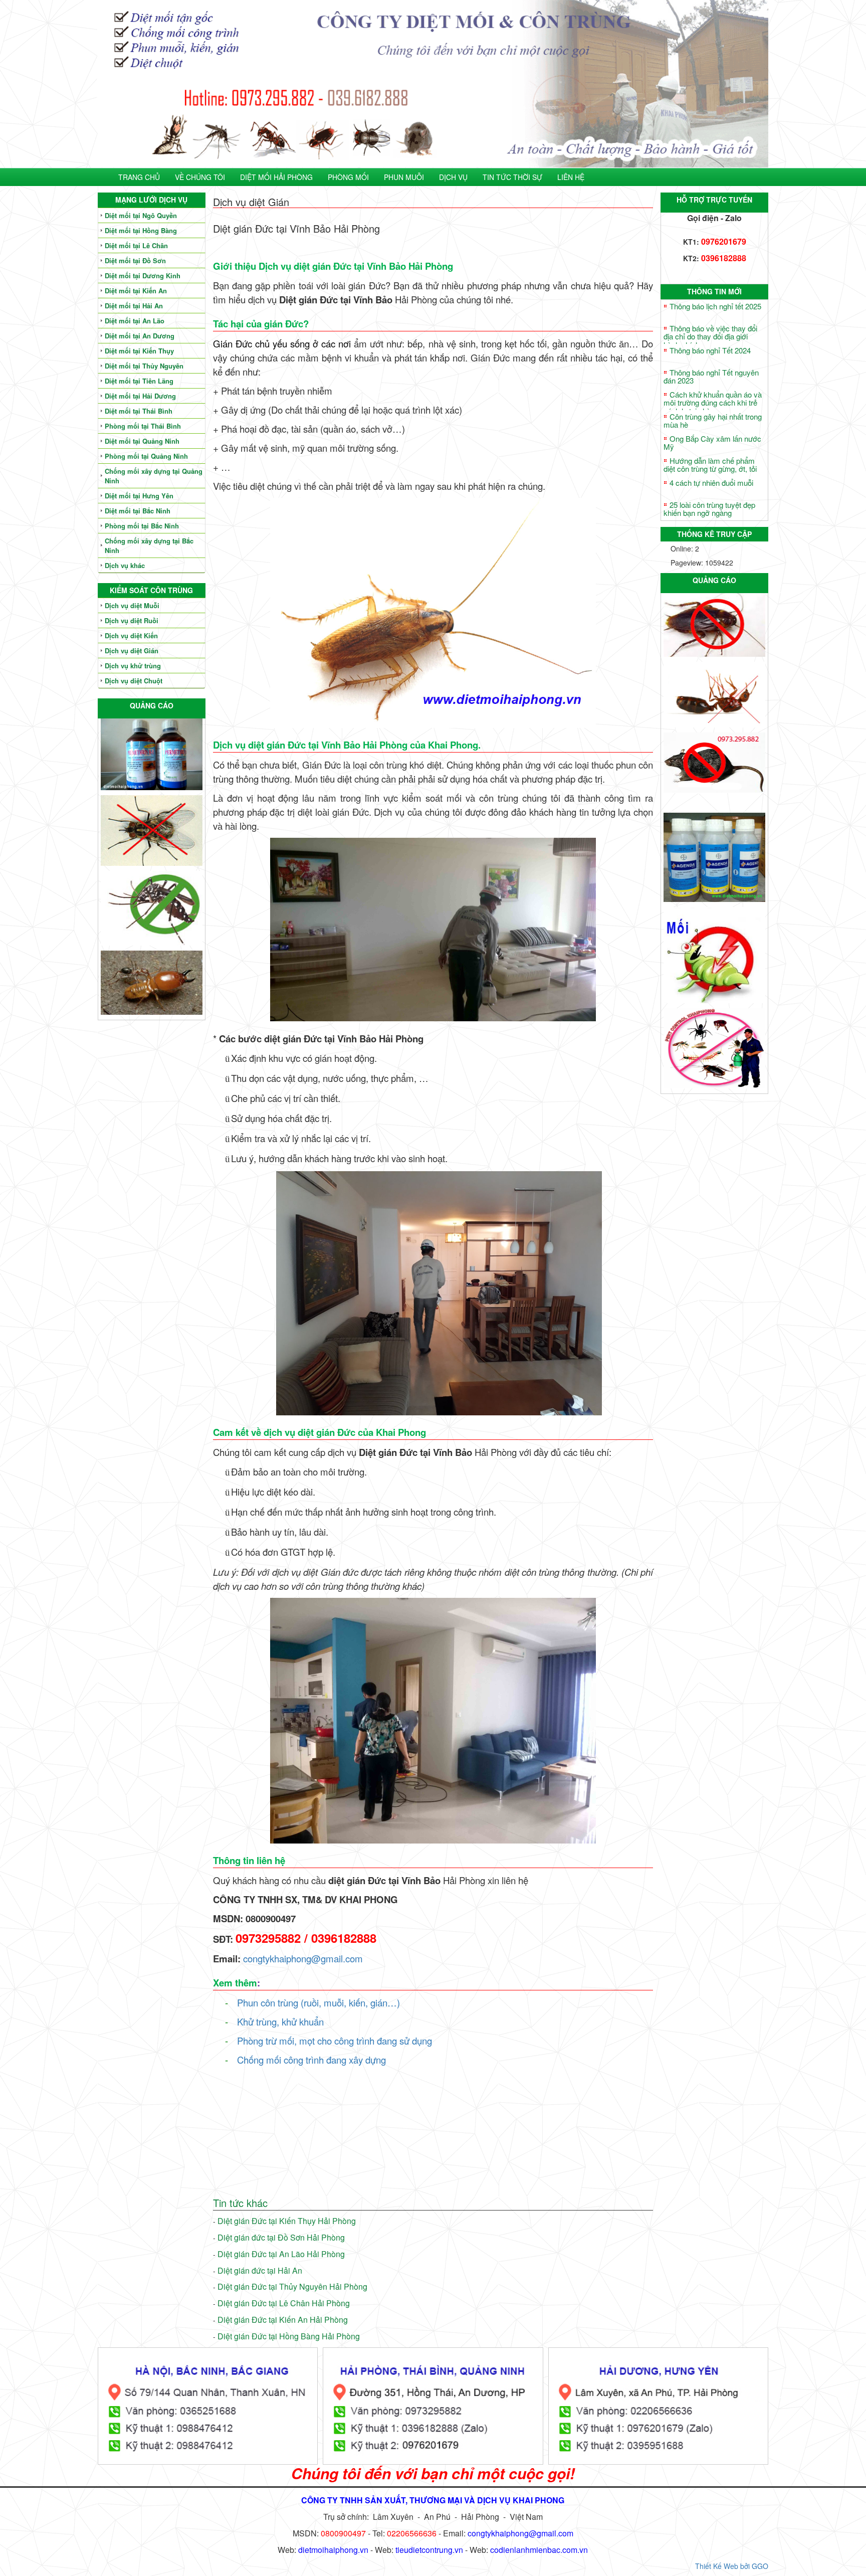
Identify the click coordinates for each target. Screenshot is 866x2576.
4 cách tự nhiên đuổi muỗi (711, 483)
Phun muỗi (404, 177)
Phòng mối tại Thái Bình (143, 426)
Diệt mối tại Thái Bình (139, 411)
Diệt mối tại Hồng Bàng (141, 230)
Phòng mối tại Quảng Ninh (146, 456)
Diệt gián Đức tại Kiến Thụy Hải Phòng (287, 2221)
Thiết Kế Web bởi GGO (732, 2566)
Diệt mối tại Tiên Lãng (139, 381)
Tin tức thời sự (512, 177)
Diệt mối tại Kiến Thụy (139, 351)
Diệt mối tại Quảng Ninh (142, 441)
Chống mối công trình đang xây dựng (311, 2060)
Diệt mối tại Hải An (134, 306)
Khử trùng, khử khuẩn (280, 2021)
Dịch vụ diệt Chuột (134, 681)
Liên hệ (571, 177)
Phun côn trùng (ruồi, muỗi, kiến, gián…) (318, 2002)
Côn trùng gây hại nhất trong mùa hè (713, 421)
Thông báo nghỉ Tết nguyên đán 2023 (711, 377)
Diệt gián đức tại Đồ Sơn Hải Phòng (281, 2237)
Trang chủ (139, 177)
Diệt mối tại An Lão (135, 321)
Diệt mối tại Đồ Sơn (135, 260)
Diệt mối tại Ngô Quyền (141, 215)
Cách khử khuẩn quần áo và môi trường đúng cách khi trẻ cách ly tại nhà (713, 403)
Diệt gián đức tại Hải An (260, 2270)
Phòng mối (348, 177)
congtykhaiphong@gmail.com (303, 1958)
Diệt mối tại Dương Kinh (143, 275)
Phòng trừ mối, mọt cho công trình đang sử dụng (335, 2041)
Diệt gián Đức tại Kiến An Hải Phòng (283, 2320)
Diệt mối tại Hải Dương (140, 396)
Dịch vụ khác (125, 565)
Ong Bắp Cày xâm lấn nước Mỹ (712, 443)
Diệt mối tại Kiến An (136, 291)
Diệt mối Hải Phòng (276, 177)
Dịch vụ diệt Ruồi (132, 620)
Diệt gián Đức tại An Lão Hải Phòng (281, 2254)
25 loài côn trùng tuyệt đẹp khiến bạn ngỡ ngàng (709, 509)
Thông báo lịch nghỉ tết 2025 (715, 306)
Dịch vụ (453, 177)
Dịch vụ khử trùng (133, 666)
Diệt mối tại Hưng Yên (139, 496)
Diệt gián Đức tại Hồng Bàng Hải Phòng (289, 2336)
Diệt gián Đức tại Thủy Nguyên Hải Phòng (292, 2286)
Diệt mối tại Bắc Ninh (138, 511)
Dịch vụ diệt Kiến (131, 635)
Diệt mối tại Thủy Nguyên (144, 366)
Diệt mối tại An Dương (140, 336)
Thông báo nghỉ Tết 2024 (710, 350)
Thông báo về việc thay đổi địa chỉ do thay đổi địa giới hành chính (710, 336)
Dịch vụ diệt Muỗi (132, 605)
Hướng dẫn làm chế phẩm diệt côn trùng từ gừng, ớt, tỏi (710, 465)
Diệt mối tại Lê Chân (136, 245)
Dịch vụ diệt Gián (132, 651)
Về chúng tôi (200, 177)
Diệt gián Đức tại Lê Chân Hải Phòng (284, 2303)
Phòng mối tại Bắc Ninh (142, 526)
